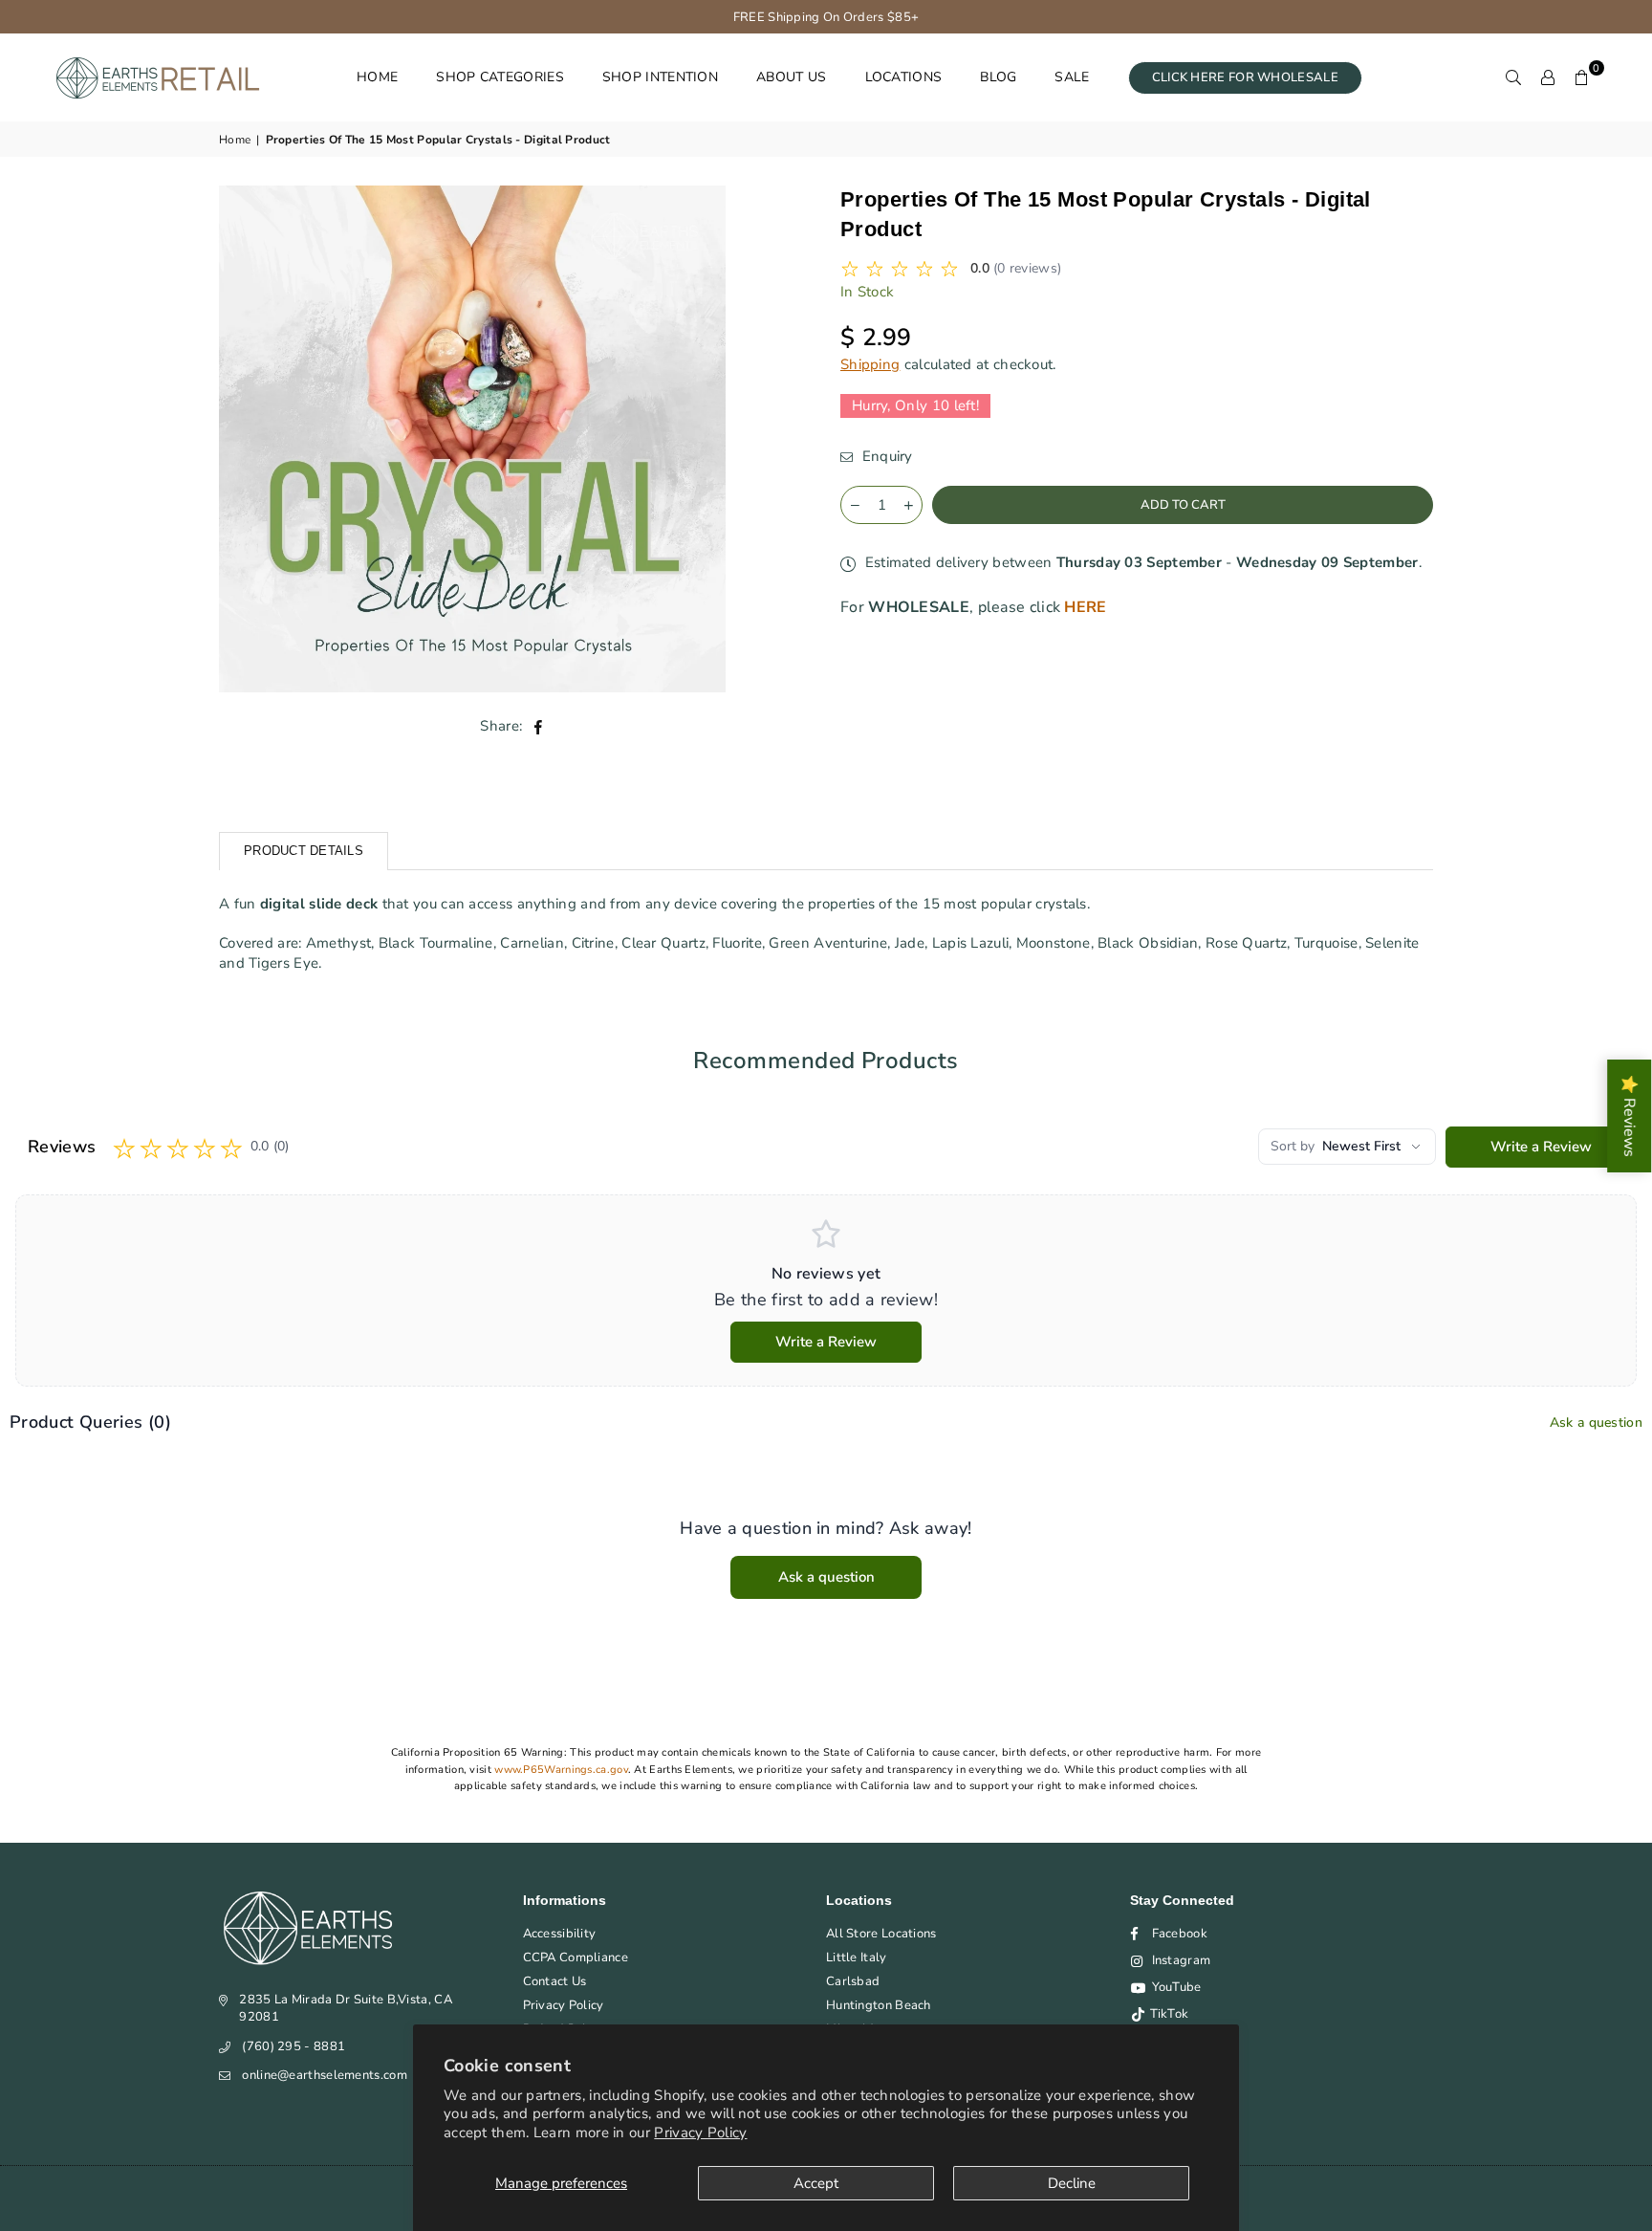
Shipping (870, 364)
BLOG (998, 77)
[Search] (1513, 77)
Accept (816, 2183)
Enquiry (885, 456)
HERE (1085, 607)
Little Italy (857, 1958)
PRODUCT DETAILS (304, 851)
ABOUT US (791, 77)
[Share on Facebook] (539, 726)
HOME (377, 77)
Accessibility (560, 1934)
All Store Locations (881, 1934)
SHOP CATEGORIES (500, 77)
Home (235, 140)
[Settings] (1548, 77)
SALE (1072, 77)
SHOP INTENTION (660, 77)
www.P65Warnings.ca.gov (561, 1770)
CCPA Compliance (576, 1958)
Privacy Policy (700, 2133)
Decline (1072, 2183)
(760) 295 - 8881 (293, 2046)
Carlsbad (853, 1981)
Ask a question (1596, 1422)
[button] (1582, 77)
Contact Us (555, 1981)
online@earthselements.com (325, 2075)
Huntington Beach (879, 2005)
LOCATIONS (904, 77)
